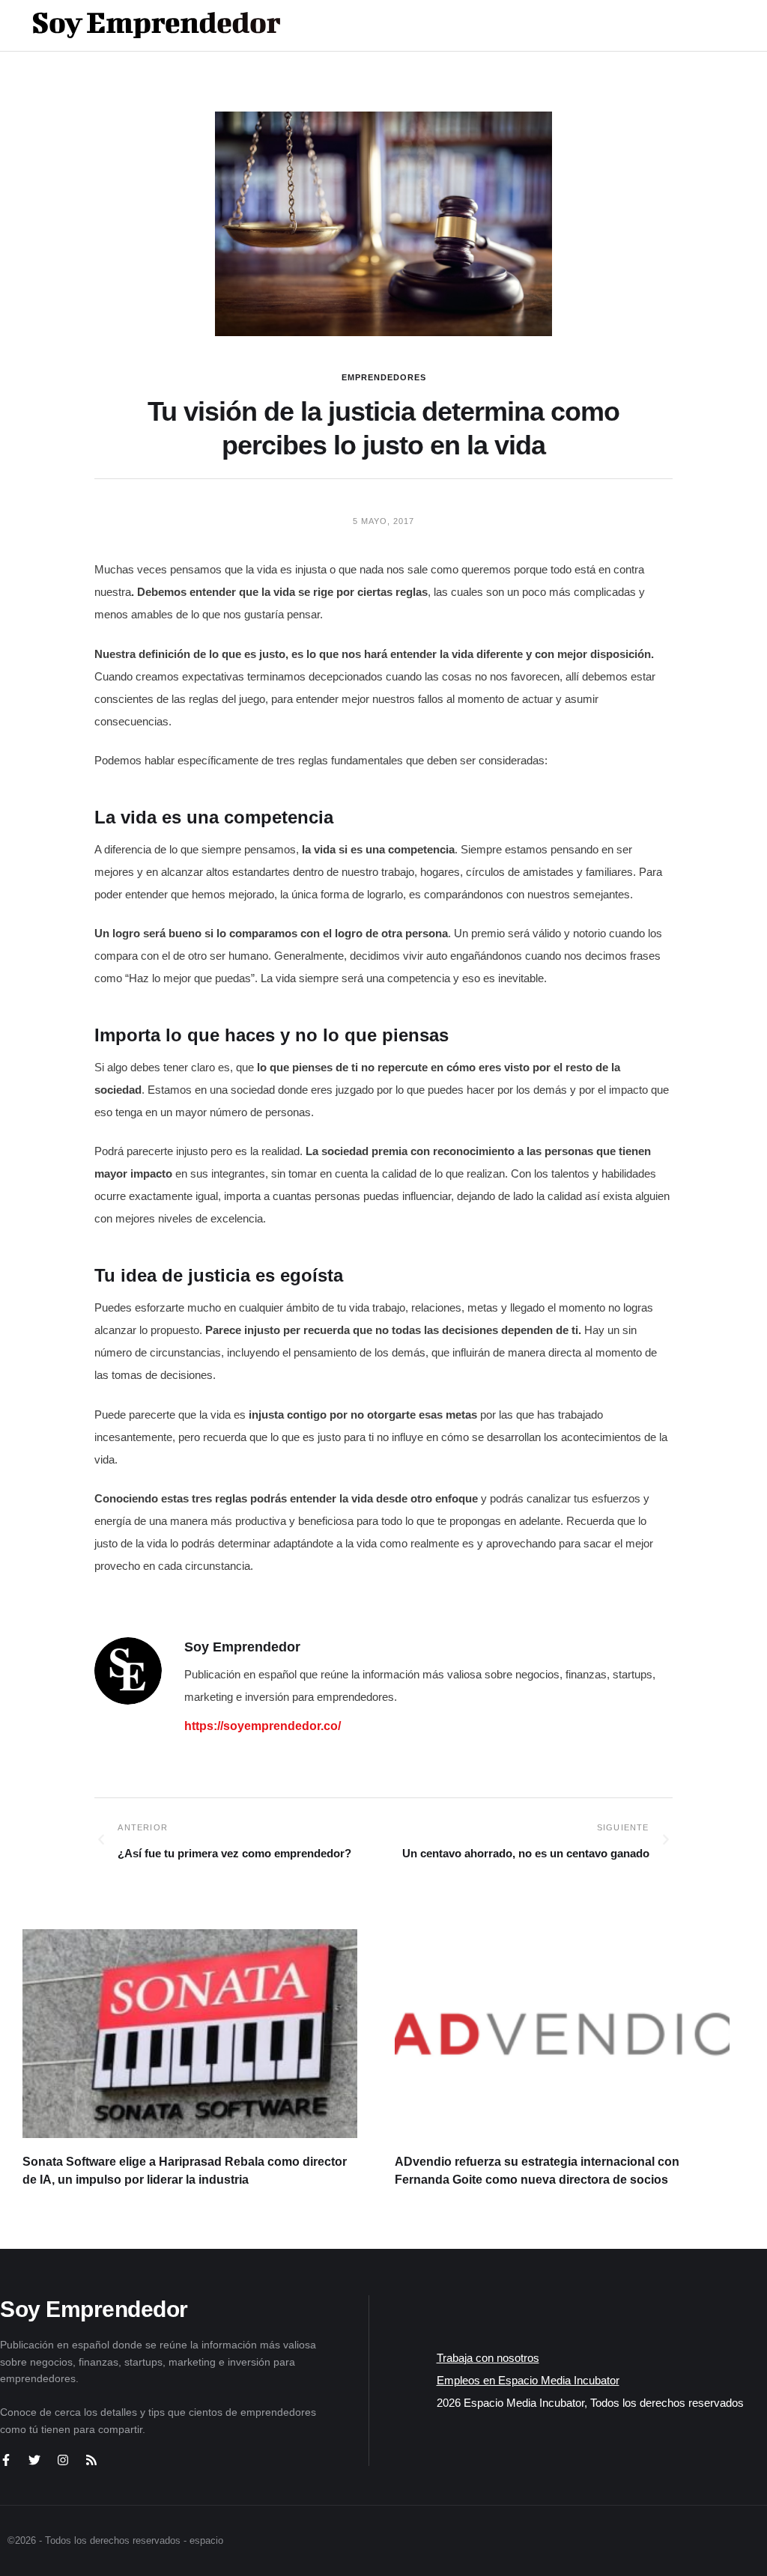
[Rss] (91, 2460)
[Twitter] (34, 2460)
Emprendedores (384, 377)
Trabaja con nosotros (488, 2358)
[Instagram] (63, 2460)
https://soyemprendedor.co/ (263, 1726)
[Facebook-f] (6, 2460)
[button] (693, 25)
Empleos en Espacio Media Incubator (528, 2380)
